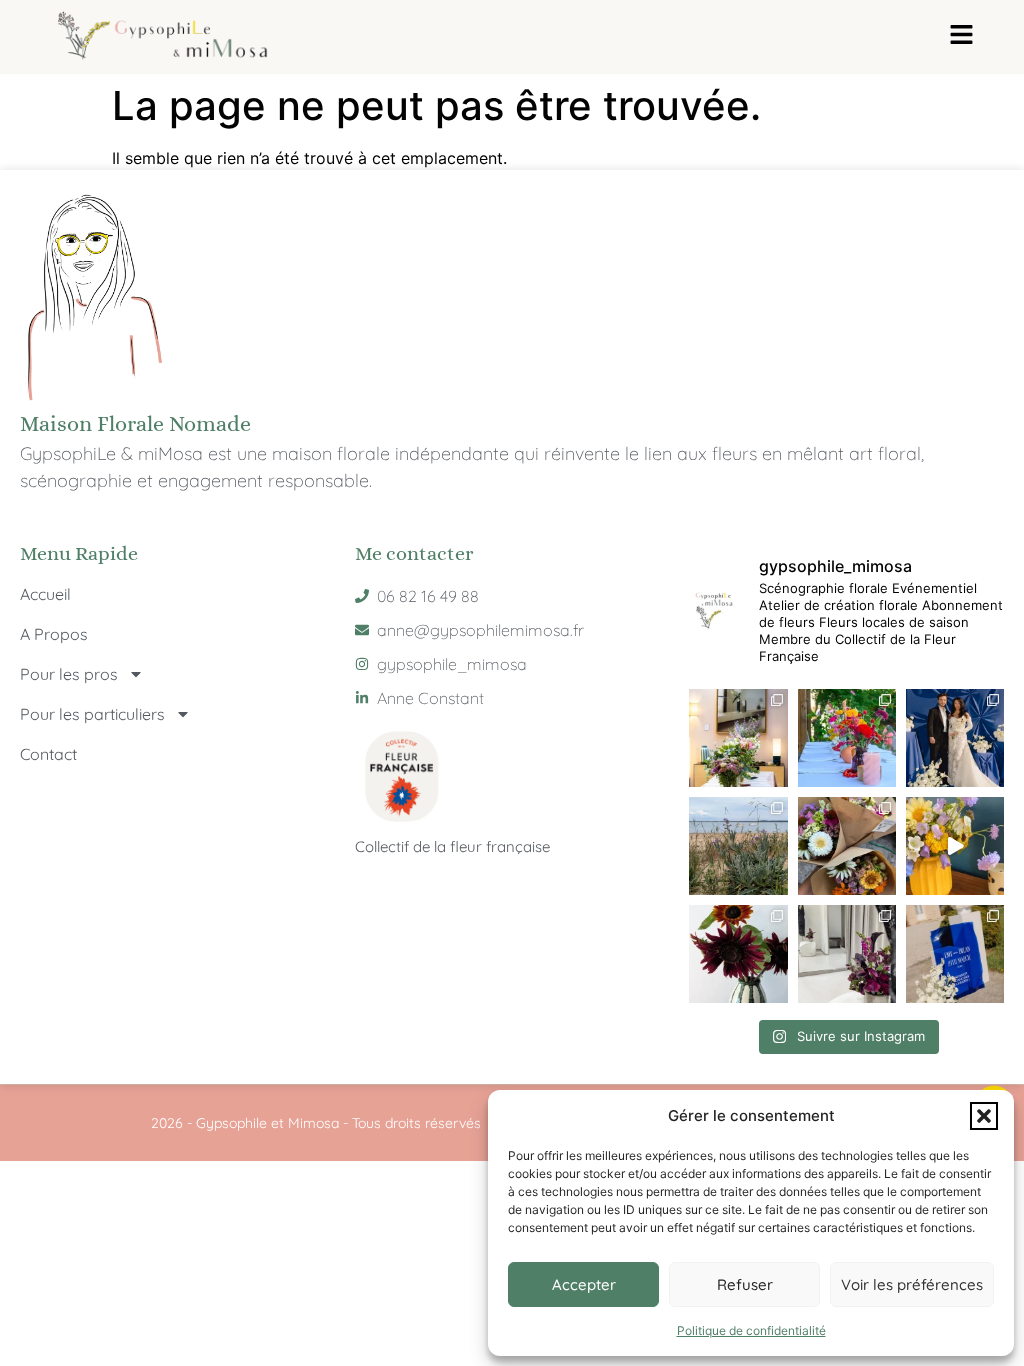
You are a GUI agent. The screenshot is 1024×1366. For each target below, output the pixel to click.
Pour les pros (69, 674)
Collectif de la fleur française (452, 846)
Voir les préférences (912, 1284)
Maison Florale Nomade (135, 423)
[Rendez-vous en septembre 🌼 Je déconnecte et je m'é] (738, 846)
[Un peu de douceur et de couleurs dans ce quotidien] (955, 846)
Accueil (45, 594)
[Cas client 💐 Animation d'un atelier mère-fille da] (738, 738)
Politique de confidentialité (751, 1330)
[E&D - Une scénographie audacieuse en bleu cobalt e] (955, 738)
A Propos (54, 634)
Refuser (745, 1284)
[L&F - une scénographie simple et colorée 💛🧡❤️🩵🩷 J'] (847, 738)
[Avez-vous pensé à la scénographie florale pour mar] (847, 954)
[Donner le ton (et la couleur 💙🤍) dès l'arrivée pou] (955, 954)
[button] (984, 1116)
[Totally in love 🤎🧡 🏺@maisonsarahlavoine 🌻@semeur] (738, 954)
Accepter (584, 1284)
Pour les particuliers (92, 714)
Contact (48, 754)
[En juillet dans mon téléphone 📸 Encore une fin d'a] (847, 846)
